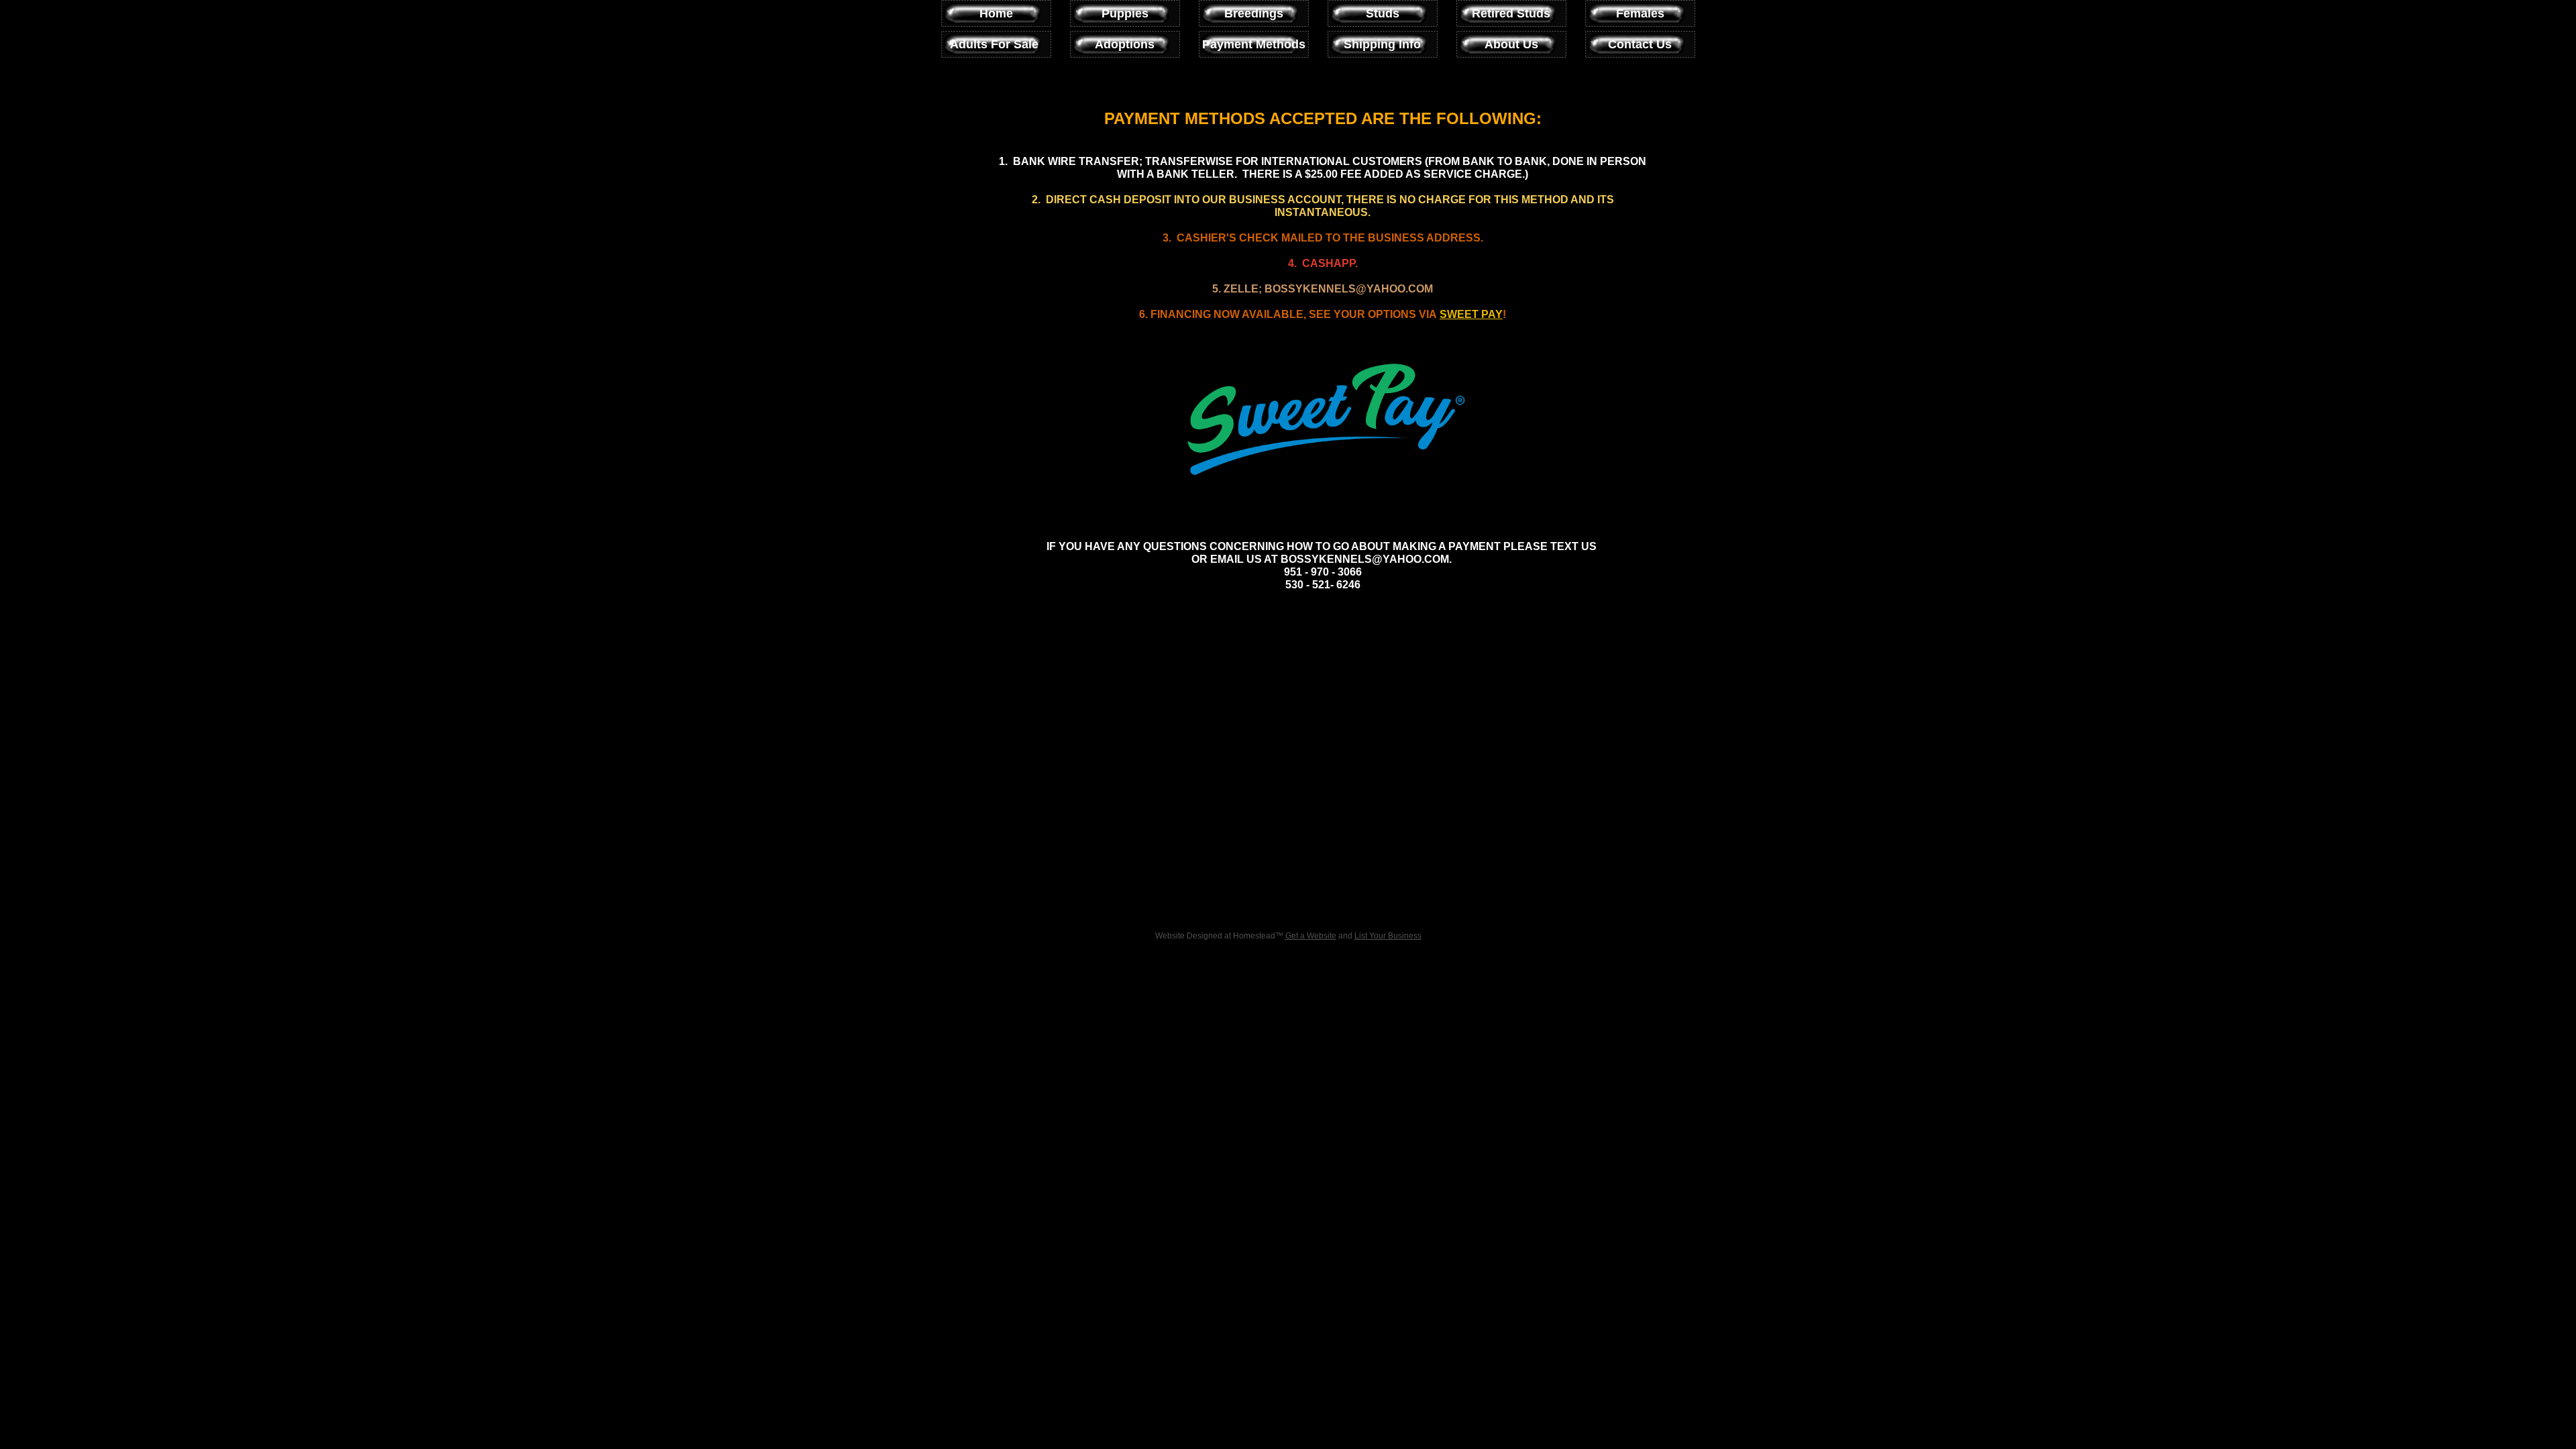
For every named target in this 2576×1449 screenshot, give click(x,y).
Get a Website (1311, 936)
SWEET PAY (1471, 314)
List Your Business (1388, 936)
